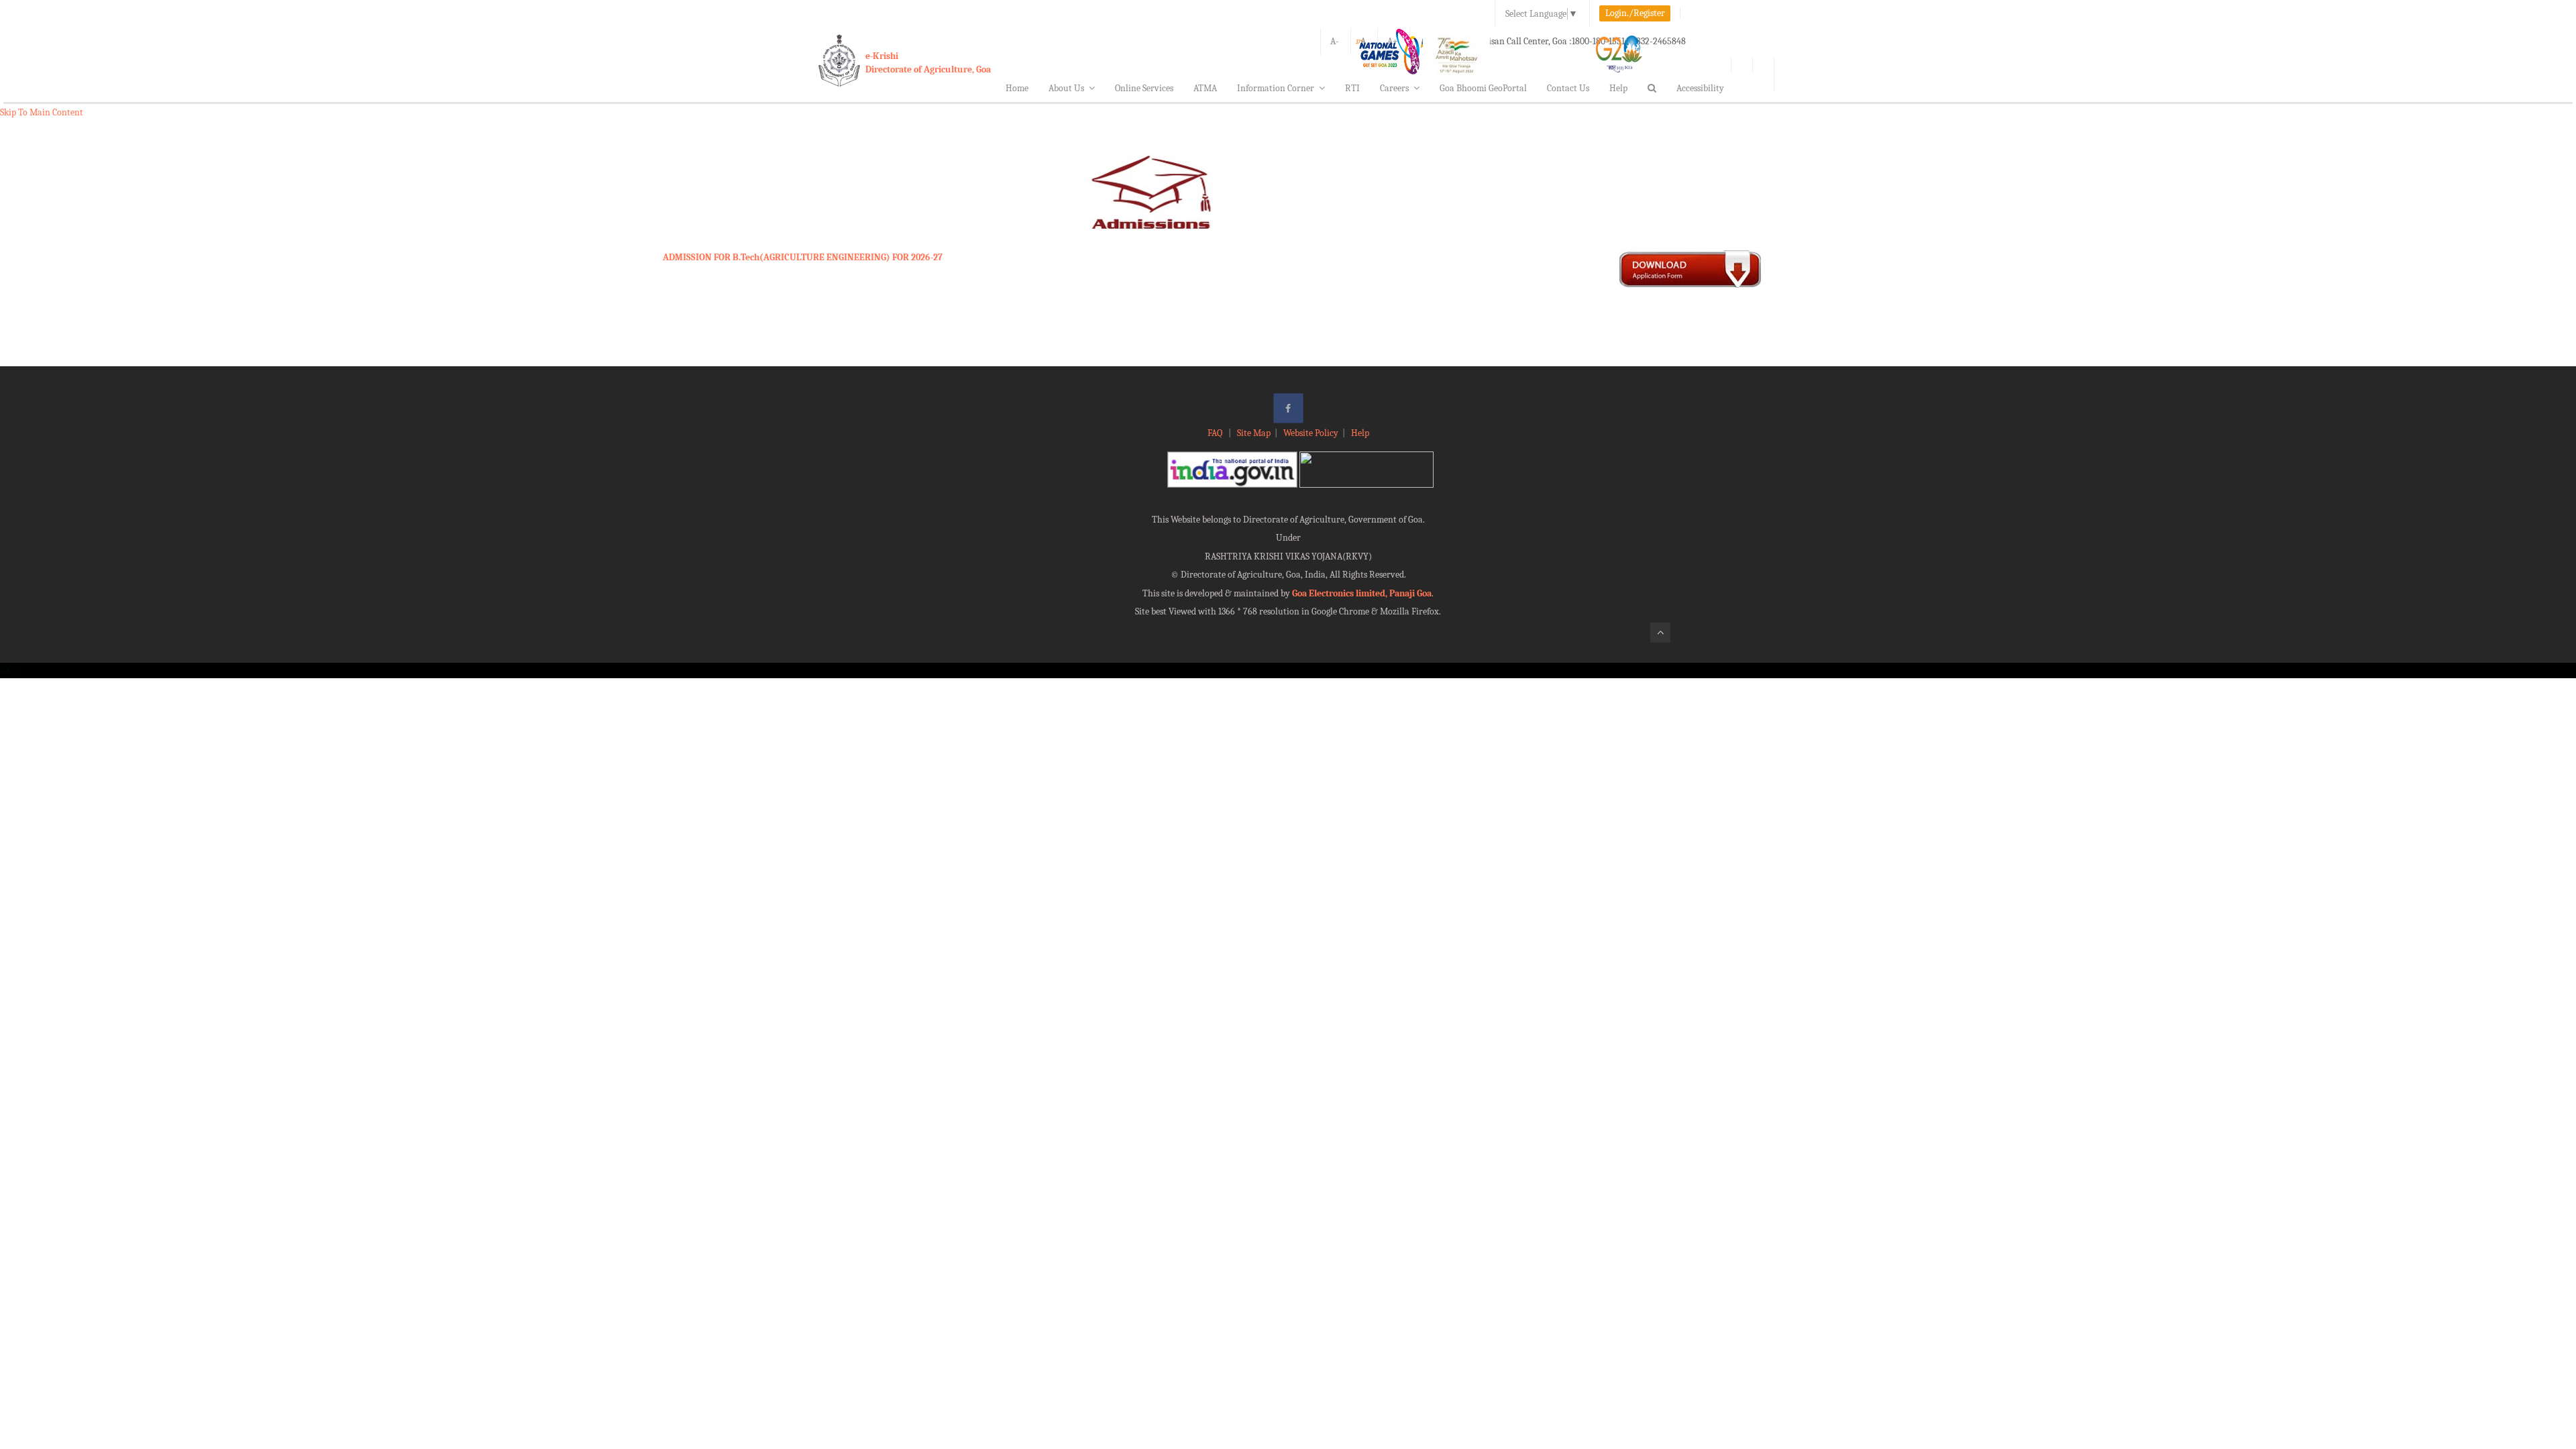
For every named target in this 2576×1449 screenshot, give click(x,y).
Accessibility (1700, 88)
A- (1335, 41)
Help (1618, 88)
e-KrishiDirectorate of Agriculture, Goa (928, 63)
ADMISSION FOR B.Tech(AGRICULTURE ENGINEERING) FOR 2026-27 (803, 257)
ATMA (1205, 88)
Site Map (1254, 433)
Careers (1394, 88)
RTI (1352, 88)
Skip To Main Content (42, 112)
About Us (1066, 88)
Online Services (1144, 88)
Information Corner (1276, 88)
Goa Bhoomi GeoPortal (1483, 88)
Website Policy (1311, 433)
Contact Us (1568, 88)
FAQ (1216, 433)
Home (1017, 88)
